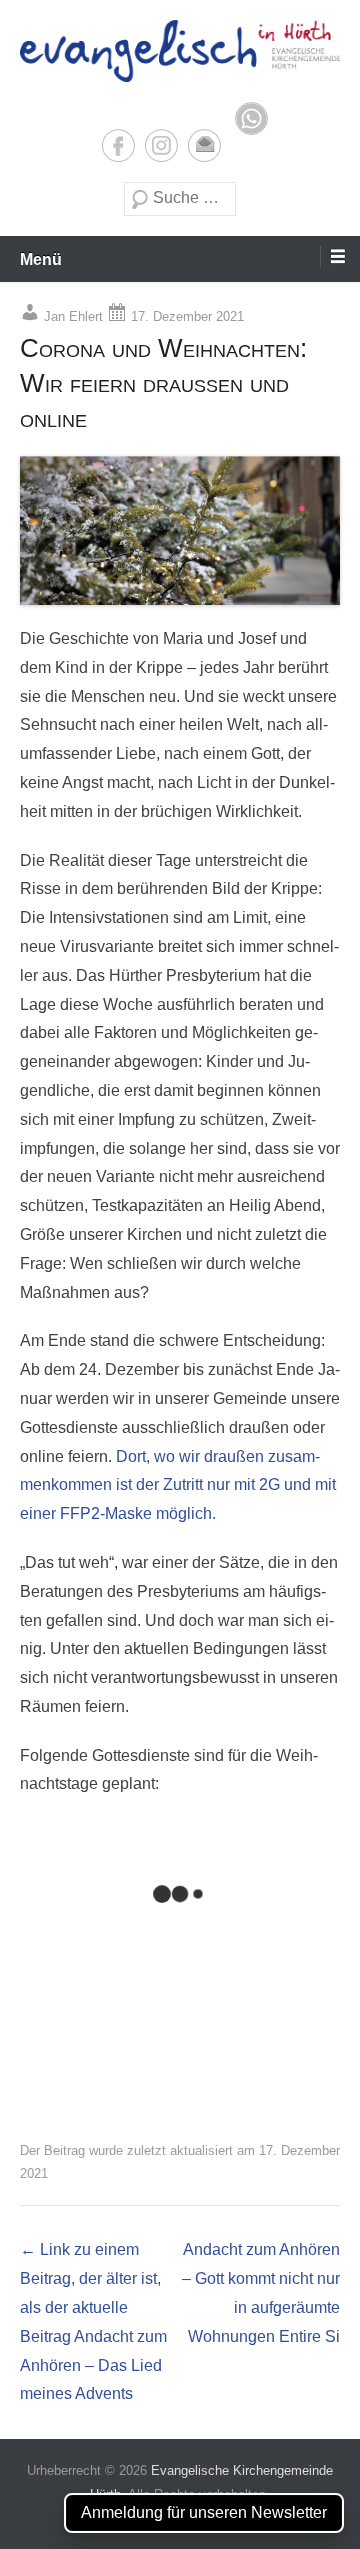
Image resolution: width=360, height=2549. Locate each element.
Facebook (118, 145)
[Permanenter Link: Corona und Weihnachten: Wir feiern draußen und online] (180, 530)
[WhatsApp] (251, 118)
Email (204, 145)
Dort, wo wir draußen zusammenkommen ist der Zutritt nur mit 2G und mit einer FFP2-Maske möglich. (178, 1485)
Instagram (161, 145)
